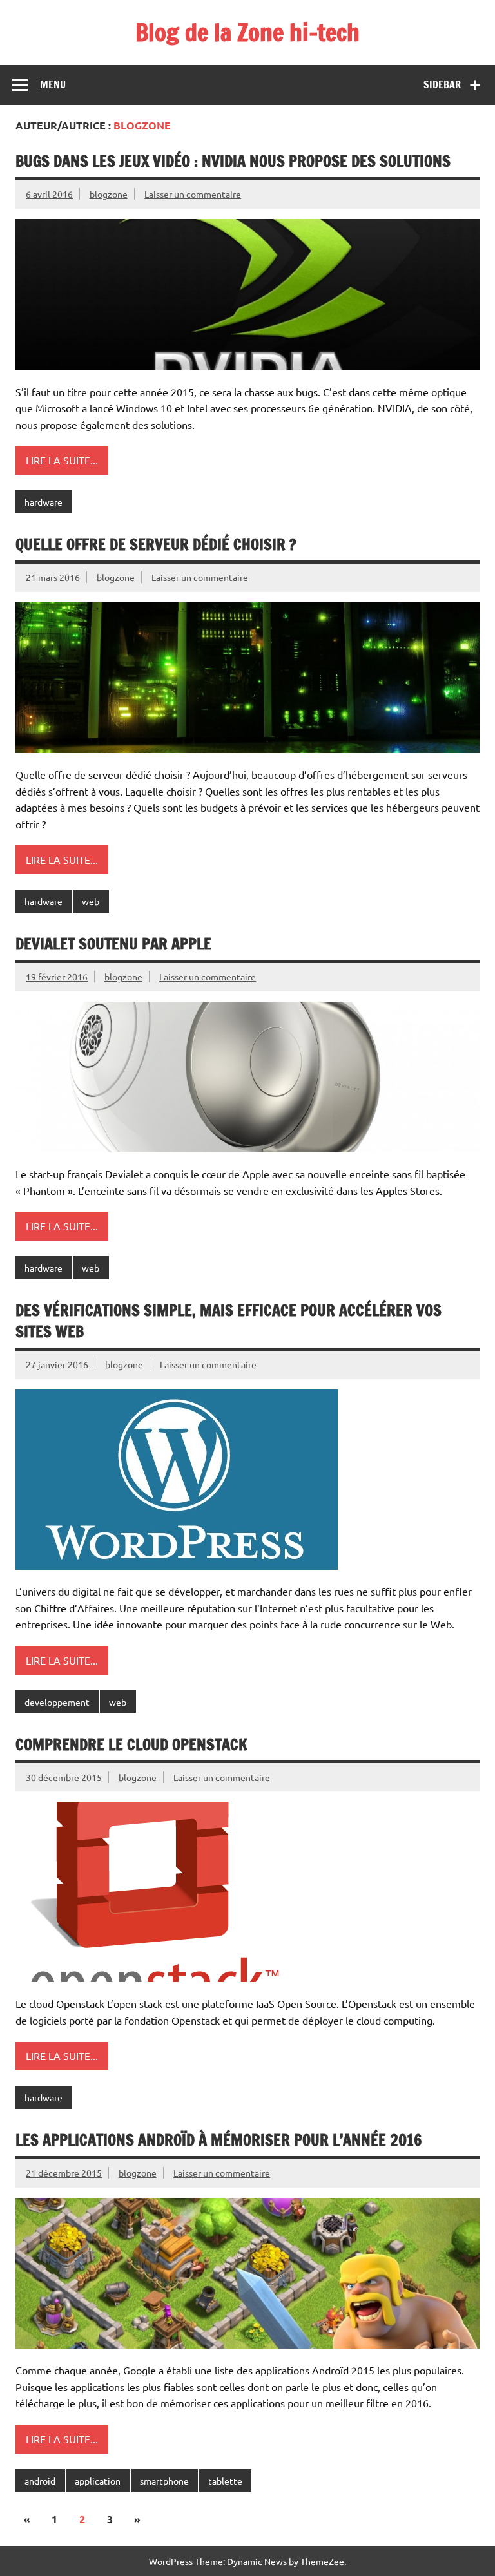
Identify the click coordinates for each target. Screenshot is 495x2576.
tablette (225, 2481)
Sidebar (442, 84)
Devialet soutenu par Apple (113, 944)
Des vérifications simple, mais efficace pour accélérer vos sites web (228, 1321)
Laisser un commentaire (193, 194)
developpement (57, 1702)
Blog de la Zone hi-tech (247, 32)
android (40, 2481)
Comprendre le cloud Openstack (131, 1744)
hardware (44, 502)
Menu (53, 84)
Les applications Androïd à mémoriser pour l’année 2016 (219, 2140)
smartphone (164, 2481)
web (91, 901)
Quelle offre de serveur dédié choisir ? (156, 544)
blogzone (109, 194)
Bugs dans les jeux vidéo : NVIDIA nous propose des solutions (233, 161)
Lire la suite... (62, 460)
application (98, 2481)
